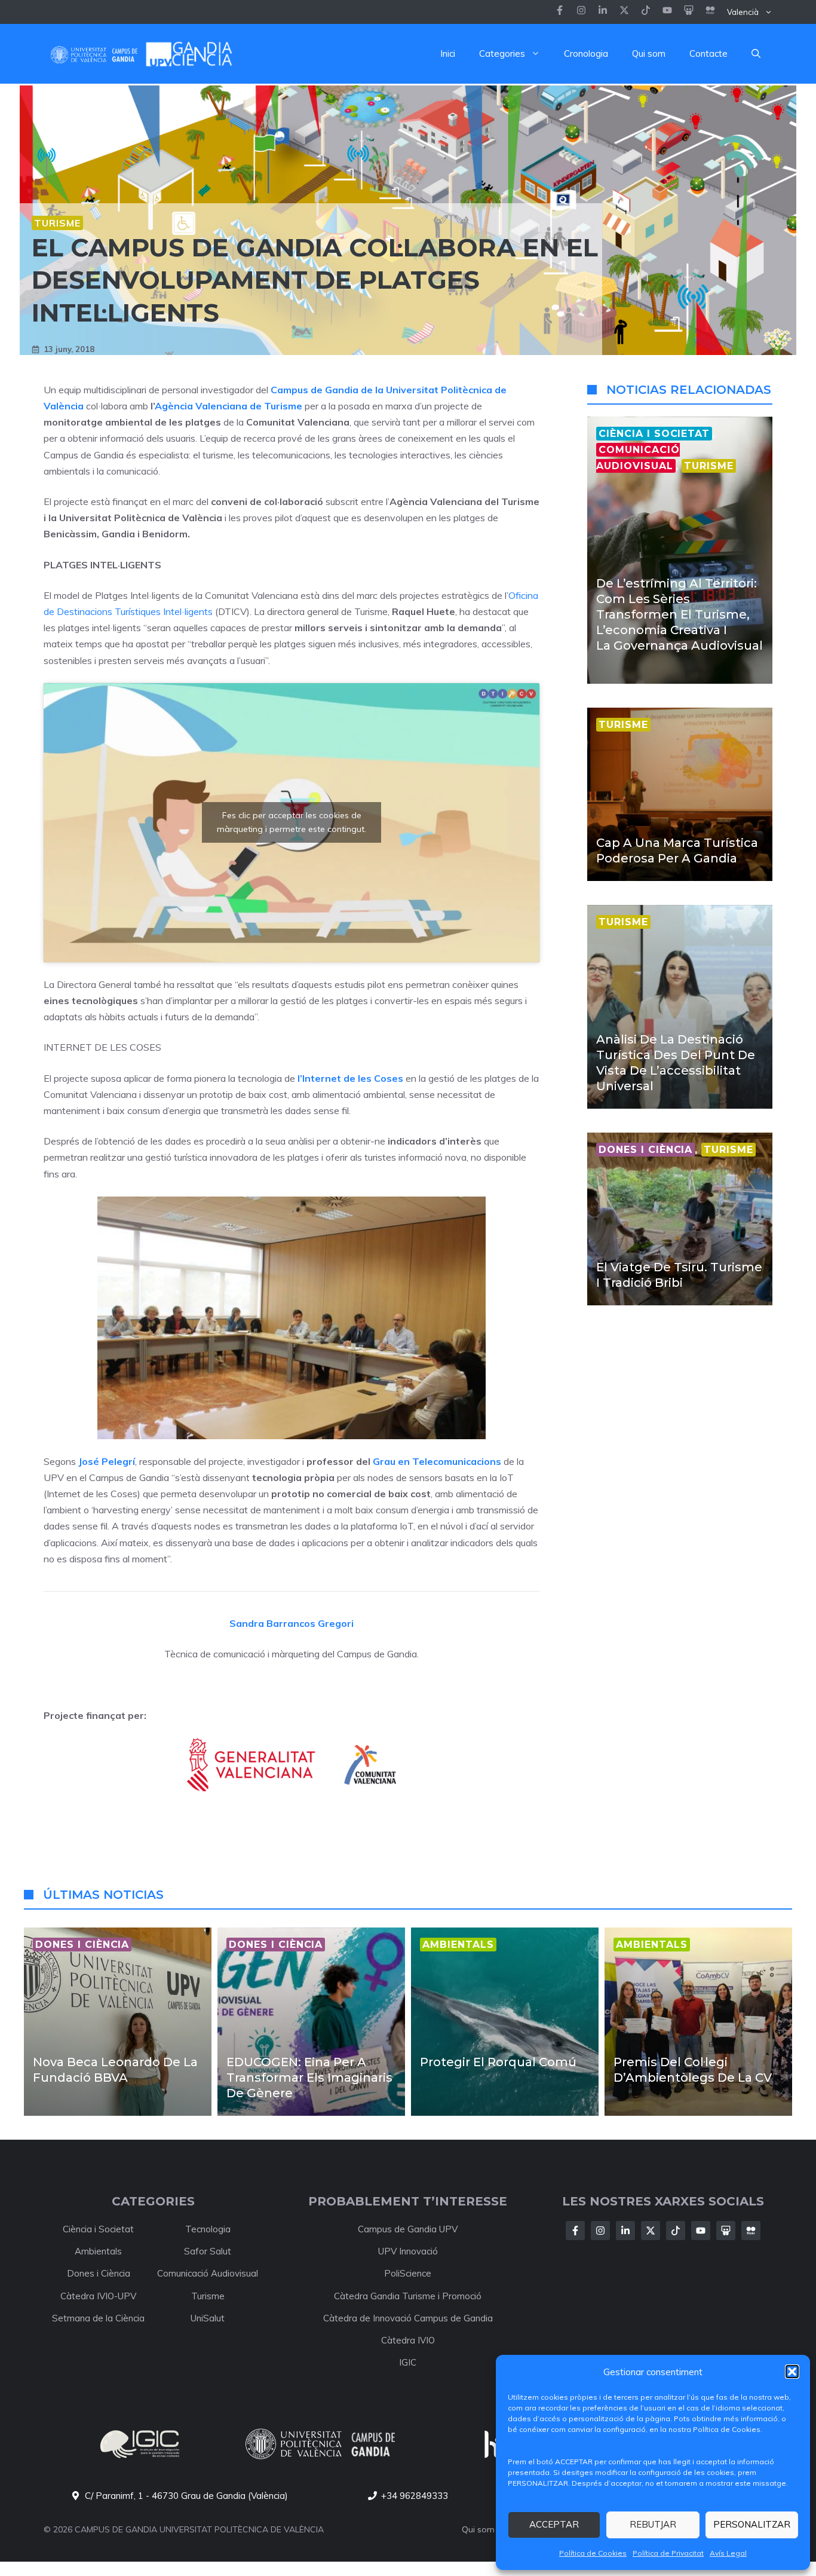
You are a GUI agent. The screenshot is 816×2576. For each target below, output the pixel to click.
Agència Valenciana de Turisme (230, 406)
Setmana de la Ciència (98, 2318)
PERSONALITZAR (752, 2524)
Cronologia (586, 53)
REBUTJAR (653, 2524)
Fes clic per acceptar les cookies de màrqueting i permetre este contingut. (292, 822)
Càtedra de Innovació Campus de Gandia (408, 2318)
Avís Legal (728, 2553)
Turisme (57, 223)
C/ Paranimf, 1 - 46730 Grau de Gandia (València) (186, 2496)
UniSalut (208, 2318)
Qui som (649, 53)
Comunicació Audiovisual (208, 2273)
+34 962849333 (415, 2496)
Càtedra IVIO (408, 2340)
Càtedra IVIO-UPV (98, 2296)
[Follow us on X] (624, 12)
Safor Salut (208, 2251)
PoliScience (408, 2273)
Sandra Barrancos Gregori (292, 1623)
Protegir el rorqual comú (498, 2062)
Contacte (708, 53)
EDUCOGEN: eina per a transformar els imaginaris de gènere (309, 2078)
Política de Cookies (593, 2553)
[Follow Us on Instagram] (600, 2231)
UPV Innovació (408, 2251)
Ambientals (98, 2251)
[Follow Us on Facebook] (575, 2231)
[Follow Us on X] (651, 2231)
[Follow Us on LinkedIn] (625, 2231)
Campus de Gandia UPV (408, 2229)
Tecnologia (208, 2229)
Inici (448, 53)
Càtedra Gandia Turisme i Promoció (408, 2296)
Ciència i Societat (98, 2229)
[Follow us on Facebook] (560, 12)
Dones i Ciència (99, 2273)
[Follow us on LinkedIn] (646, 12)
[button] (792, 2372)
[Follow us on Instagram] (581, 12)
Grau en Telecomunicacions (437, 1461)
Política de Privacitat (668, 2553)
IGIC (408, 2362)
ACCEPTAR (554, 2524)
